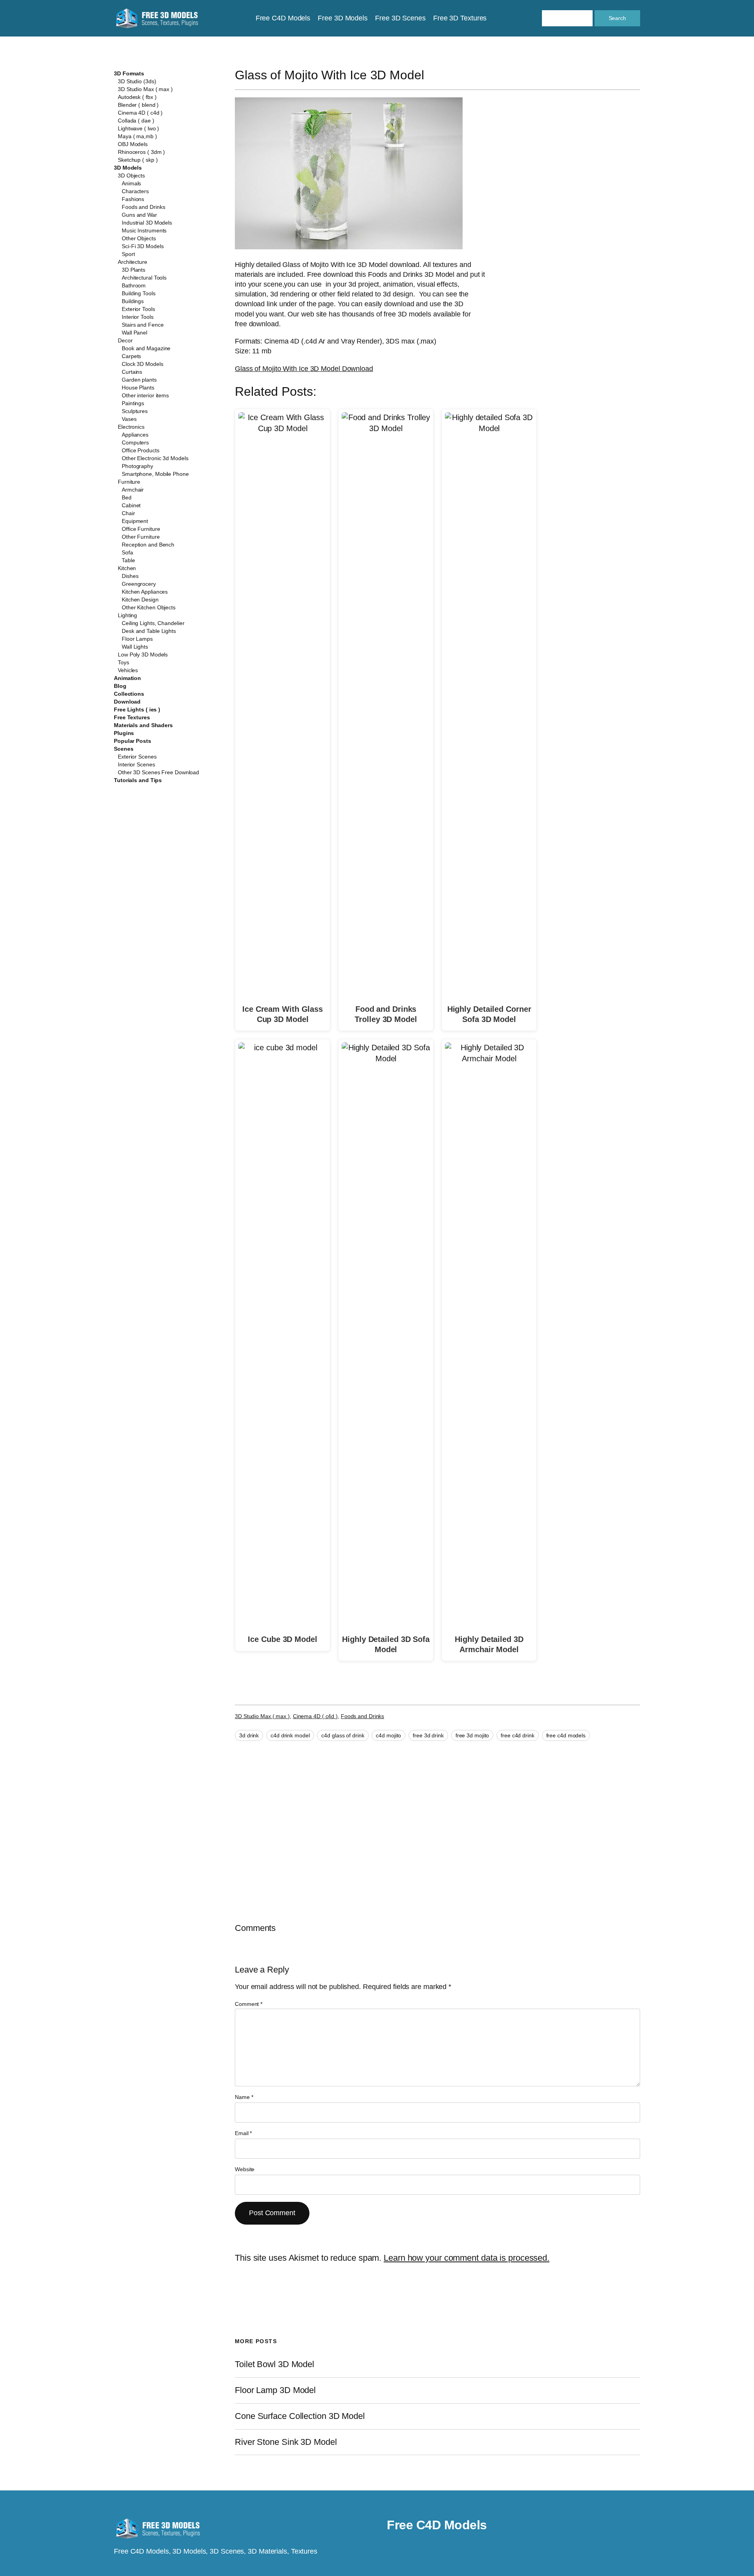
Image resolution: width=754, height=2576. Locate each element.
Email (243, 2133)
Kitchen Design (140, 600)
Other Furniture (141, 537)
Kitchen (127, 568)
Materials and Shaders (143, 725)
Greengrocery (139, 584)
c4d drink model (290, 1735)
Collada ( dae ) (136, 121)
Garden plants (139, 380)
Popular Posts (133, 741)
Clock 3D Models (143, 364)
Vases (129, 419)
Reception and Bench (148, 545)
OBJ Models (133, 144)
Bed (127, 497)
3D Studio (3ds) (137, 81)
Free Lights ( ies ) (137, 709)
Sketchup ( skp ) (138, 160)
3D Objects (131, 176)
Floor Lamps (137, 639)
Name (244, 2097)
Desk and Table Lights (149, 631)
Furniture (129, 482)
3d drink (249, 1735)
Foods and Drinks (143, 207)
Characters (135, 191)
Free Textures (132, 717)
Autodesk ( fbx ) (137, 97)
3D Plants (134, 270)
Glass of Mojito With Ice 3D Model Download (304, 369)
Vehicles (128, 670)
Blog (120, 686)
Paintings (133, 403)
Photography (137, 466)
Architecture (133, 262)
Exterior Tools (138, 309)
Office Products (141, 450)
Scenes (124, 749)
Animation (127, 678)
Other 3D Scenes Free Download (158, 772)
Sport (128, 254)
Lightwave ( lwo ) (138, 128)
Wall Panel (135, 333)
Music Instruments (144, 230)
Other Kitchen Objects (149, 607)
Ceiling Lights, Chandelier (153, 623)
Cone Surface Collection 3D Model (300, 2416)
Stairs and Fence (143, 325)
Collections (129, 694)
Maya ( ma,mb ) (137, 136)
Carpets (131, 356)
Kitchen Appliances (145, 592)
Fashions (133, 199)
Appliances (135, 435)
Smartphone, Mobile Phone (155, 474)
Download (127, 702)
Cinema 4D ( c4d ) (140, 113)
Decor (125, 340)
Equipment (135, 521)
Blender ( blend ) (138, 105)
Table (128, 560)
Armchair (133, 490)
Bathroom (134, 285)
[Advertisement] (576, 154)
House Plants (138, 388)
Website (245, 2169)
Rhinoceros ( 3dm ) (141, 152)
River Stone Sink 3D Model (286, 2442)
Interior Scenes (136, 764)
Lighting (127, 615)
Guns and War (139, 215)
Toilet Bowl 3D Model (275, 2364)
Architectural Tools (144, 278)
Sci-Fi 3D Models (143, 246)
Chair (128, 513)
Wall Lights (135, 647)
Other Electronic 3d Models (155, 458)
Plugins (124, 733)
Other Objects (139, 238)
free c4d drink (518, 1735)
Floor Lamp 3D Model (275, 2390)
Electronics (131, 427)
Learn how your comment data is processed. (467, 2258)
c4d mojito (388, 1735)
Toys (124, 662)
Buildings (133, 301)
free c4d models (566, 1735)
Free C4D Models (437, 2525)
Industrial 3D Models (147, 223)
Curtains (132, 372)
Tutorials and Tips (138, 780)
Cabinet (131, 505)
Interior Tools (138, 317)
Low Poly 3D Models (143, 655)
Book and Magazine (146, 348)
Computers (135, 442)
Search (617, 18)
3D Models (128, 168)
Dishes (130, 576)
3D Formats (129, 73)
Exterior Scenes (137, 757)
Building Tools (139, 293)
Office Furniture (141, 529)
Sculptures (135, 411)
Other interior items (145, 395)
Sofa (127, 552)
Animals (131, 183)
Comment (249, 2004)
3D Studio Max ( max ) (145, 89)
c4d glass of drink (343, 1735)
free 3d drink (428, 1735)
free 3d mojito (472, 1735)
